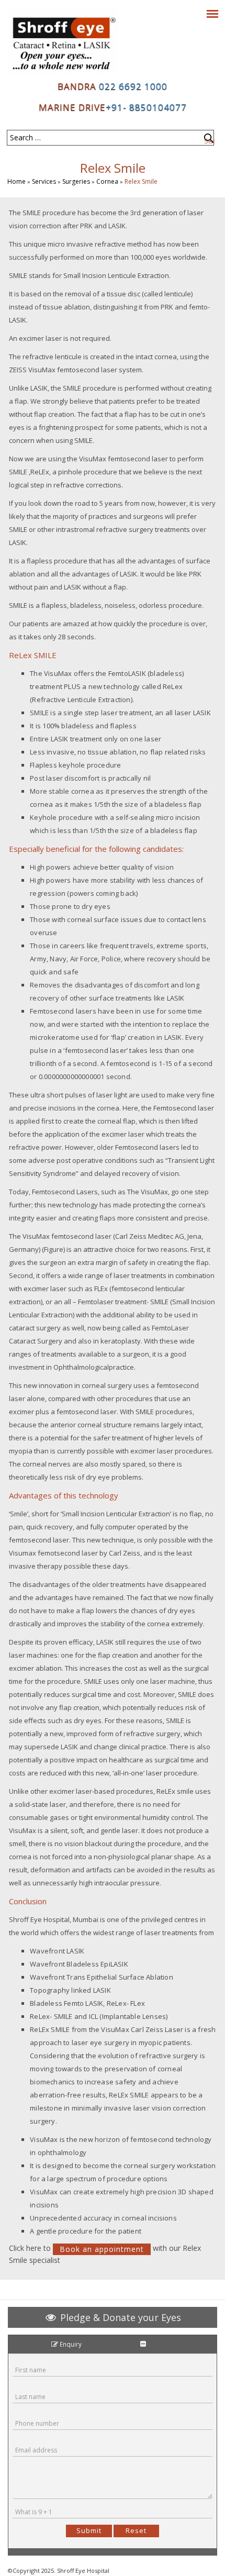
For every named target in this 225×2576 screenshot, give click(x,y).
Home (16, 181)
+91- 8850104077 (146, 107)
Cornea (107, 181)
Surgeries (76, 181)
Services (44, 181)
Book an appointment (102, 2249)
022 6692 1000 (132, 86)
